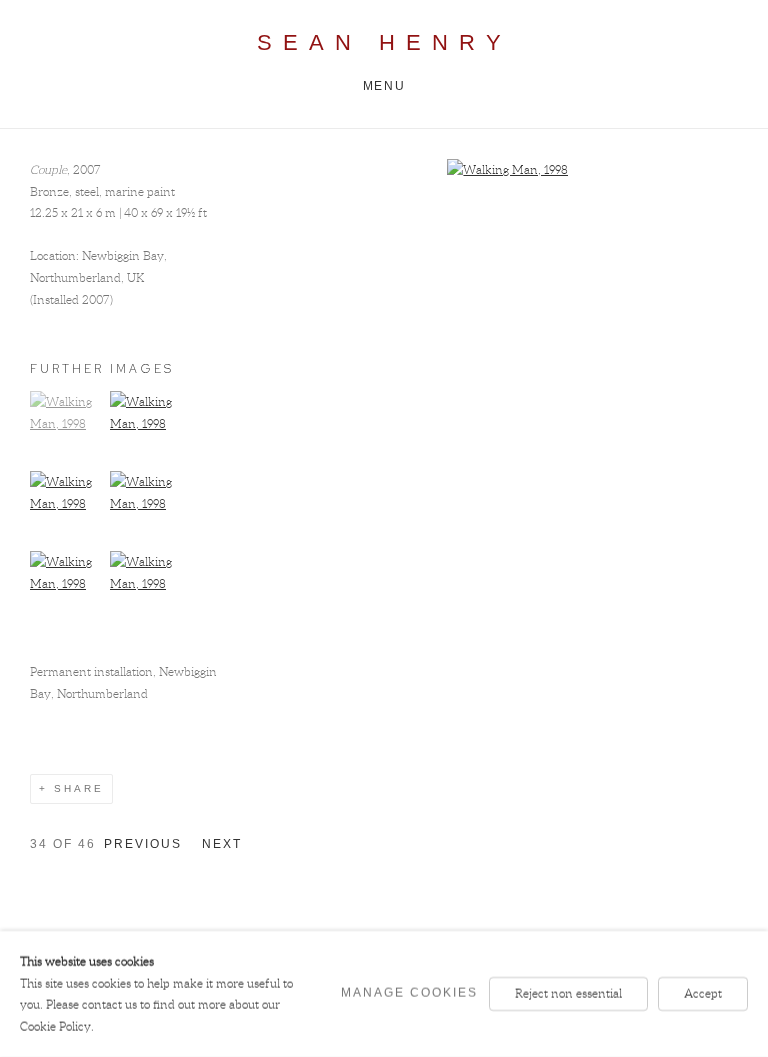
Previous (143, 844)
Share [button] (79, 788)
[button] (67, 423)
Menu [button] (384, 86)
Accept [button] (703, 993)
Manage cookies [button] (409, 993)
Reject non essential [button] (568, 993)
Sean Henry (384, 42)
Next (222, 844)
